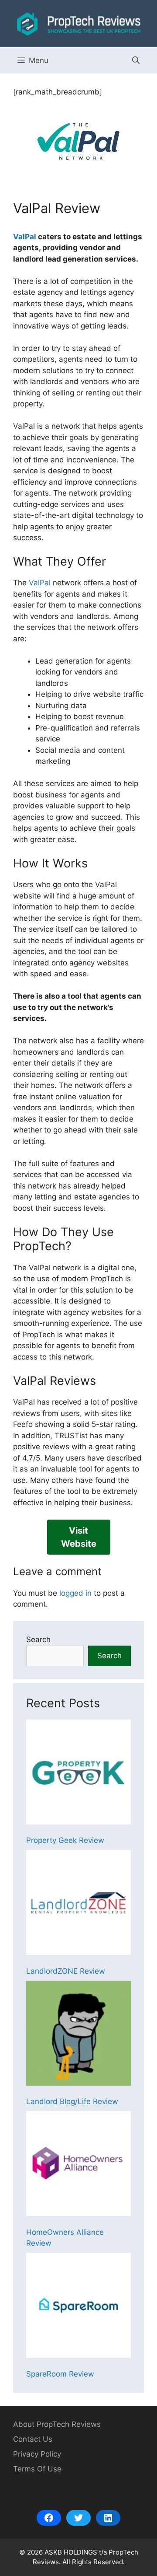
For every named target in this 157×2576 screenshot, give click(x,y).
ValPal (25, 237)
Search (38, 1639)
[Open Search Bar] (136, 60)
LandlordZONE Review (66, 1971)
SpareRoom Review (60, 2374)
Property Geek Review (65, 1840)
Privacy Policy (37, 2454)
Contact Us (33, 2439)
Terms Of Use (37, 2469)
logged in (75, 1593)
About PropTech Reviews (57, 2424)
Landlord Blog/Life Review (72, 2101)
